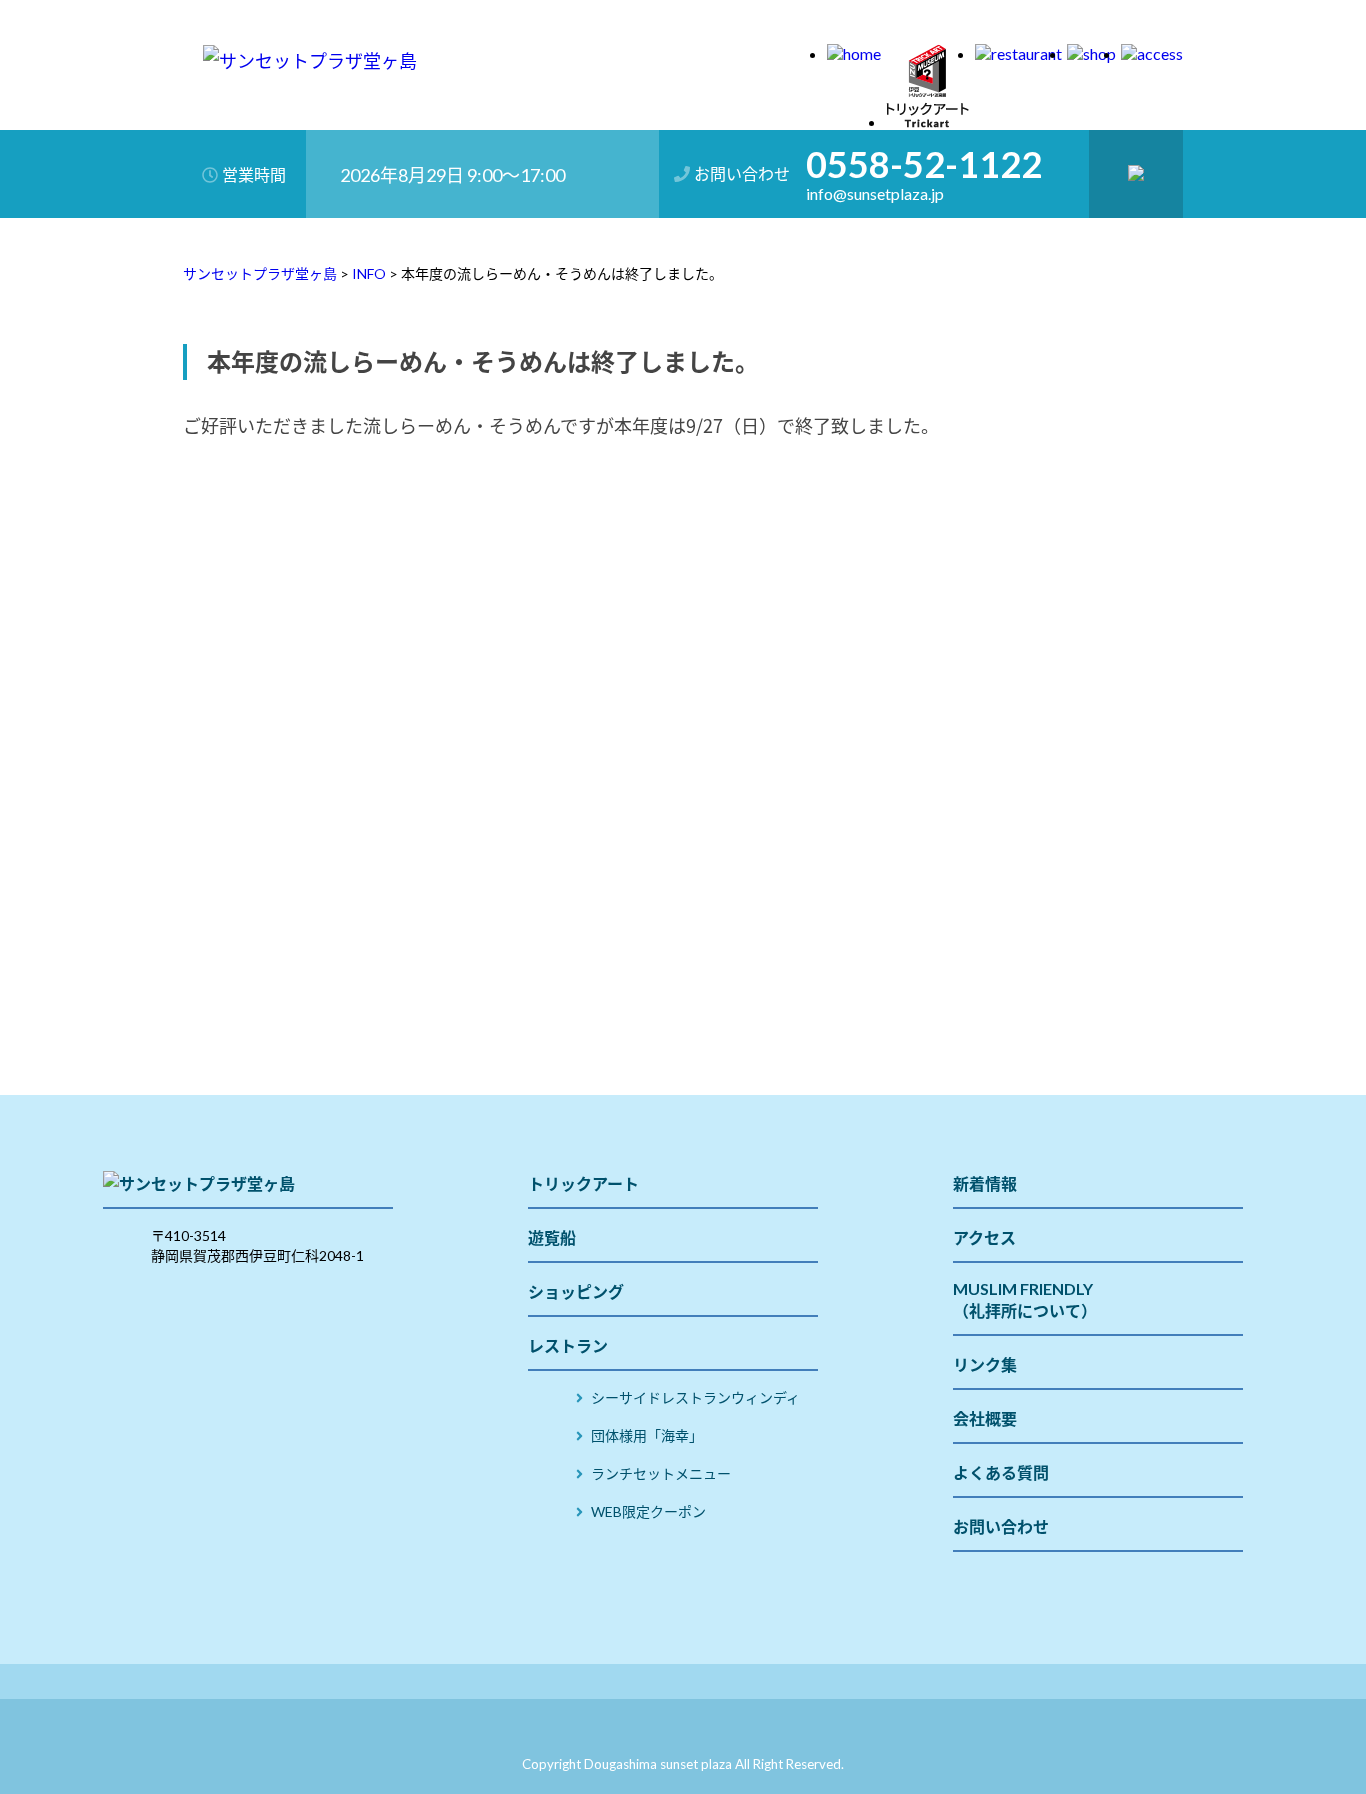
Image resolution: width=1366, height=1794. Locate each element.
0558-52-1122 (924, 164)
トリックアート (583, 1183)
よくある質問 (1001, 1472)
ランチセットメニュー (661, 1473)
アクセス (984, 1237)
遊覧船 (552, 1237)
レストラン (568, 1345)
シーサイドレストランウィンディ (695, 1397)
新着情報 (985, 1183)
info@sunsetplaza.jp (875, 194)
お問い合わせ (1001, 1526)
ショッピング (576, 1291)
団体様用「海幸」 (647, 1435)
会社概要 (985, 1418)
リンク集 (985, 1364)
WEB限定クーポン (648, 1511)
